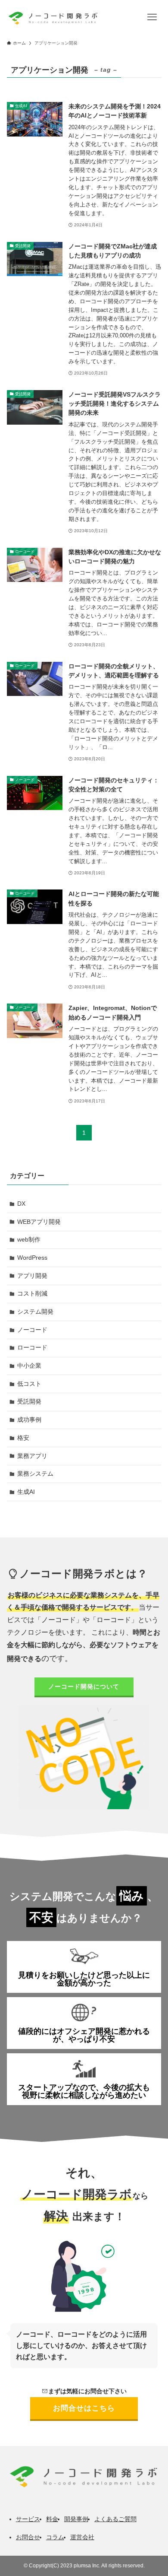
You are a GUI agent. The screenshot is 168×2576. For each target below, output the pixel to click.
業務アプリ (32, 1456)
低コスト (29, 1384)
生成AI (26, 1492)
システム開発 (35, 1312)
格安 (23, 1438)
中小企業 (29, 1366)
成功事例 (29, 1420)
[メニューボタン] (152, 17)
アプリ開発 (32, 1276)
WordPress (32, 1258)
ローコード (32, 1347)
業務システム (35, 1474)
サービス (28, 2519)
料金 (52, 2519)
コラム (55, 2537)
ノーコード (32, 1330)
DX (21, 1204)
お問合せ (28, 2537)
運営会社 (82, 2537)
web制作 (29, 1239)
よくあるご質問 (115, 2519)
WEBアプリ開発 (39, 1222)
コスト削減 (32, 1293)
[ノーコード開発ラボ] (52, 17)
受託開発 (29, 1401)
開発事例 (76, 2519)
